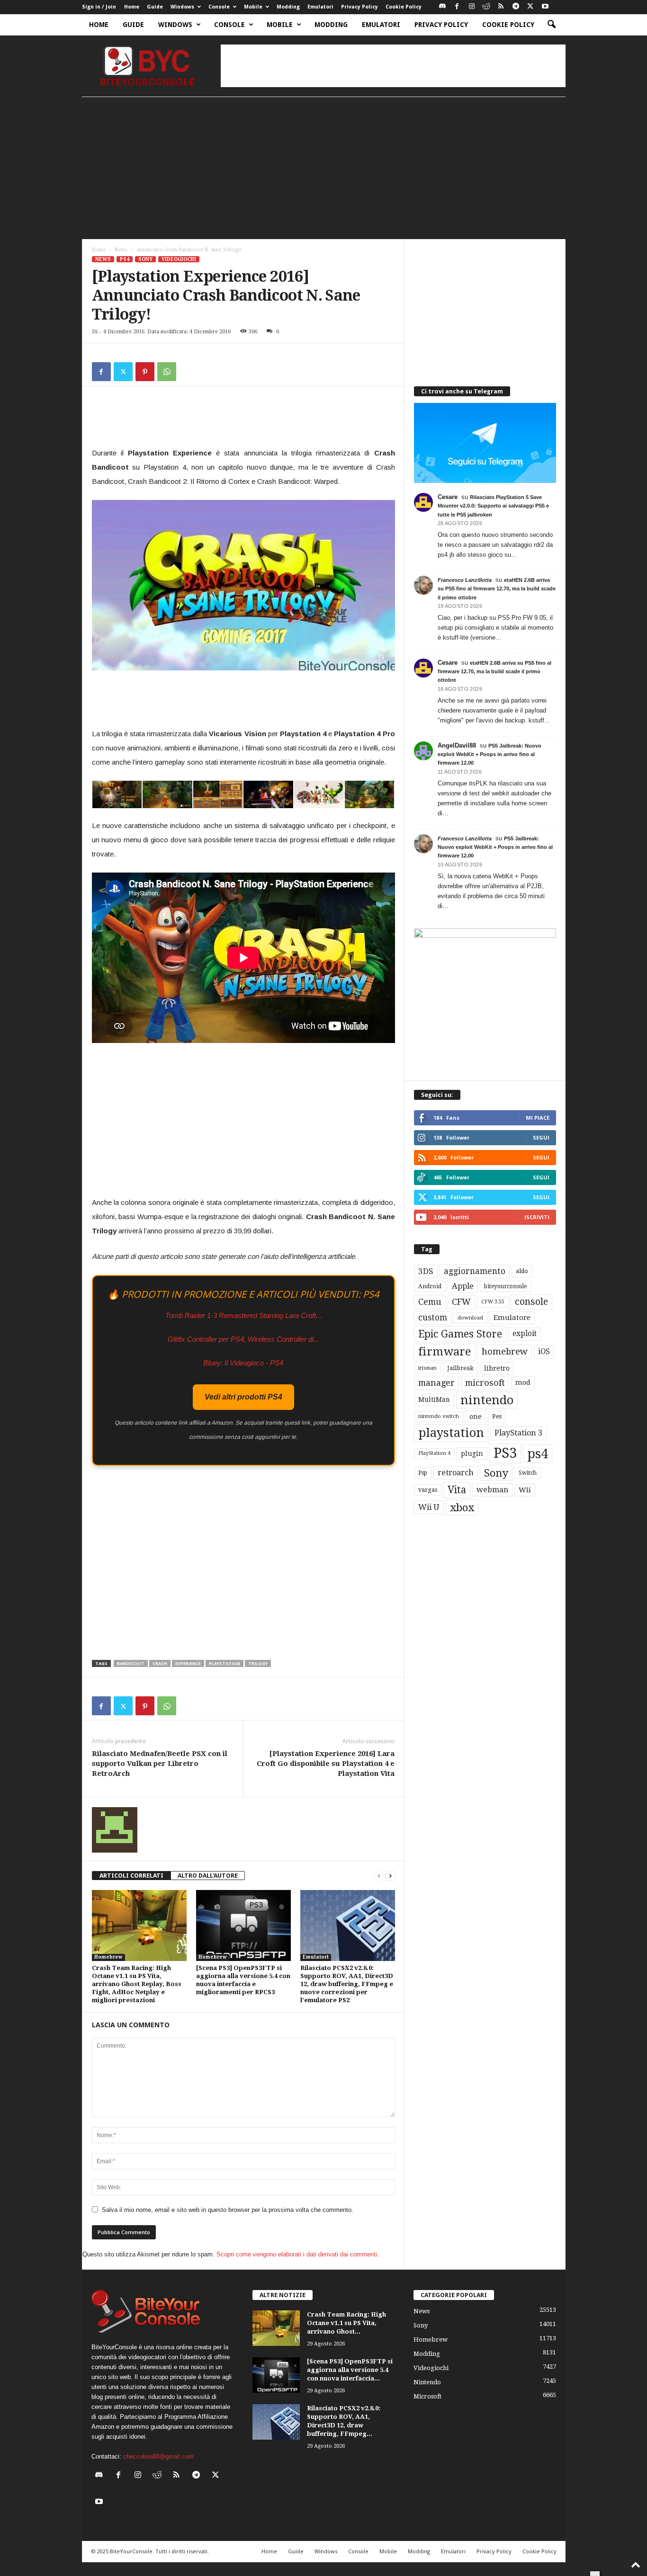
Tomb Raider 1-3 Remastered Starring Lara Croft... (243, 1315)
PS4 (125, 259)
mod (523, 1382)
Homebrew (108, 1957)
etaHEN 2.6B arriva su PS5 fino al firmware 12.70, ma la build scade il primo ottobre (497, 588)
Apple (463, 1286)
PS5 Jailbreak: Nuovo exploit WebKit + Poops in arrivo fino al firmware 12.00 (490, 754)
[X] (530, 7)
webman (492, 1490)
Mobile (253, 7)
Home (132, 7)
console (531, 1302)
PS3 (505, 1453)
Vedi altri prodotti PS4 (243, 1397)
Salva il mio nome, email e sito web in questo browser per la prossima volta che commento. (228, 2210)
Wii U (429, 1507)
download (470, 1318)
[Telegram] (516, 7)
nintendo (487, 1400)
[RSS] (501, 7)
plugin (472, 1453)
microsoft (485, 1383)
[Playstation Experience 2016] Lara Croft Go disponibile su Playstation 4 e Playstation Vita (326, 1764)
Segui (541, 1137)
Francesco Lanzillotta (465, 580)
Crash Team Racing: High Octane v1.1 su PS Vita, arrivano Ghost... (346, 2323)
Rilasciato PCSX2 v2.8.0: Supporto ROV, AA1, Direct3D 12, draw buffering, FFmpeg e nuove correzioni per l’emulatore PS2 (347, 1984)
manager (436, 1383)
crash (160, 1663)
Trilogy (258, 1663)
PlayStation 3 (518, 1433)
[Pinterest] (145, 372)
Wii (525, 1490)
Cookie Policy (404, 7)
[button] (551, 25)
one (476, 1416)
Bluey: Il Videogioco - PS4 (243, 1363)
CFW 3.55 (493, 1302)
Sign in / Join (99, 7)
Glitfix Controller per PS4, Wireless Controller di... (243, 1339)
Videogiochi (179, 259)
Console (219, 7)
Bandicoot (131, 1663)
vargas (428, 1490)
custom (433, 1318)
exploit (525, 1334)
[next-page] (390, 1876)
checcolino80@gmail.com (158, 2456)
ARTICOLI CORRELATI (131, 1876)
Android (430, 1286)
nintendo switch (439, 1416)
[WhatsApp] (167, 372)
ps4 (538, 1454)
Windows (182, 7)
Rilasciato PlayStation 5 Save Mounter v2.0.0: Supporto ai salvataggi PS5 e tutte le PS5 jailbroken (493, 506)
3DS (426, 1271)
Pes (497, 1416)
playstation (225, 1663)
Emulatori (320, 7)
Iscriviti (537, 1217)
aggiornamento (475, 1271)
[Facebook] (457, 7)
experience (188, 1663)
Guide (155, 7)
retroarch (456, 1473)
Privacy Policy (359, 7)
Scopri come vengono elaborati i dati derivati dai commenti (297, 2254)
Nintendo (427, 2382)
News (121, 250)
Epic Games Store (460, 1334)
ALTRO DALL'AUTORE (208, 1876)
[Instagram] (472, 7)
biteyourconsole (505, 1286)
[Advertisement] (393, 66)
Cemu (430, 1302)
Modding (288, 7)
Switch (528, 1473)
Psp (423, 1473)
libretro (497, 1368)
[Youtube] (545, 7)
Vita (457, 1490)
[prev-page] (379, 1876)
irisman (427, 1368)
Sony (145, 259)
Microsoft (427, 2396)
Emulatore (512, 1318)
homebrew (505, 1351)
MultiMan (434, 1399)
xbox (462, 1507)
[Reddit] (486, 7)
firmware (445, 1352)
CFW (461, 1302)
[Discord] (442, 7)
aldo (522, 1271)
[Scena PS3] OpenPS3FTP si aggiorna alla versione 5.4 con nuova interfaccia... (350, 2370)
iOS (544, 1352)
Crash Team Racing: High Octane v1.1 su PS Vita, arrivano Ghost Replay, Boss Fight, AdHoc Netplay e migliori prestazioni (137, 1984)
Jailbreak (460, 1368)
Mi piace (538, 1118)
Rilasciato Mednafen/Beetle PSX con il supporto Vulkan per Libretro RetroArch (160, 1764)
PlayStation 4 (434, 1453)
